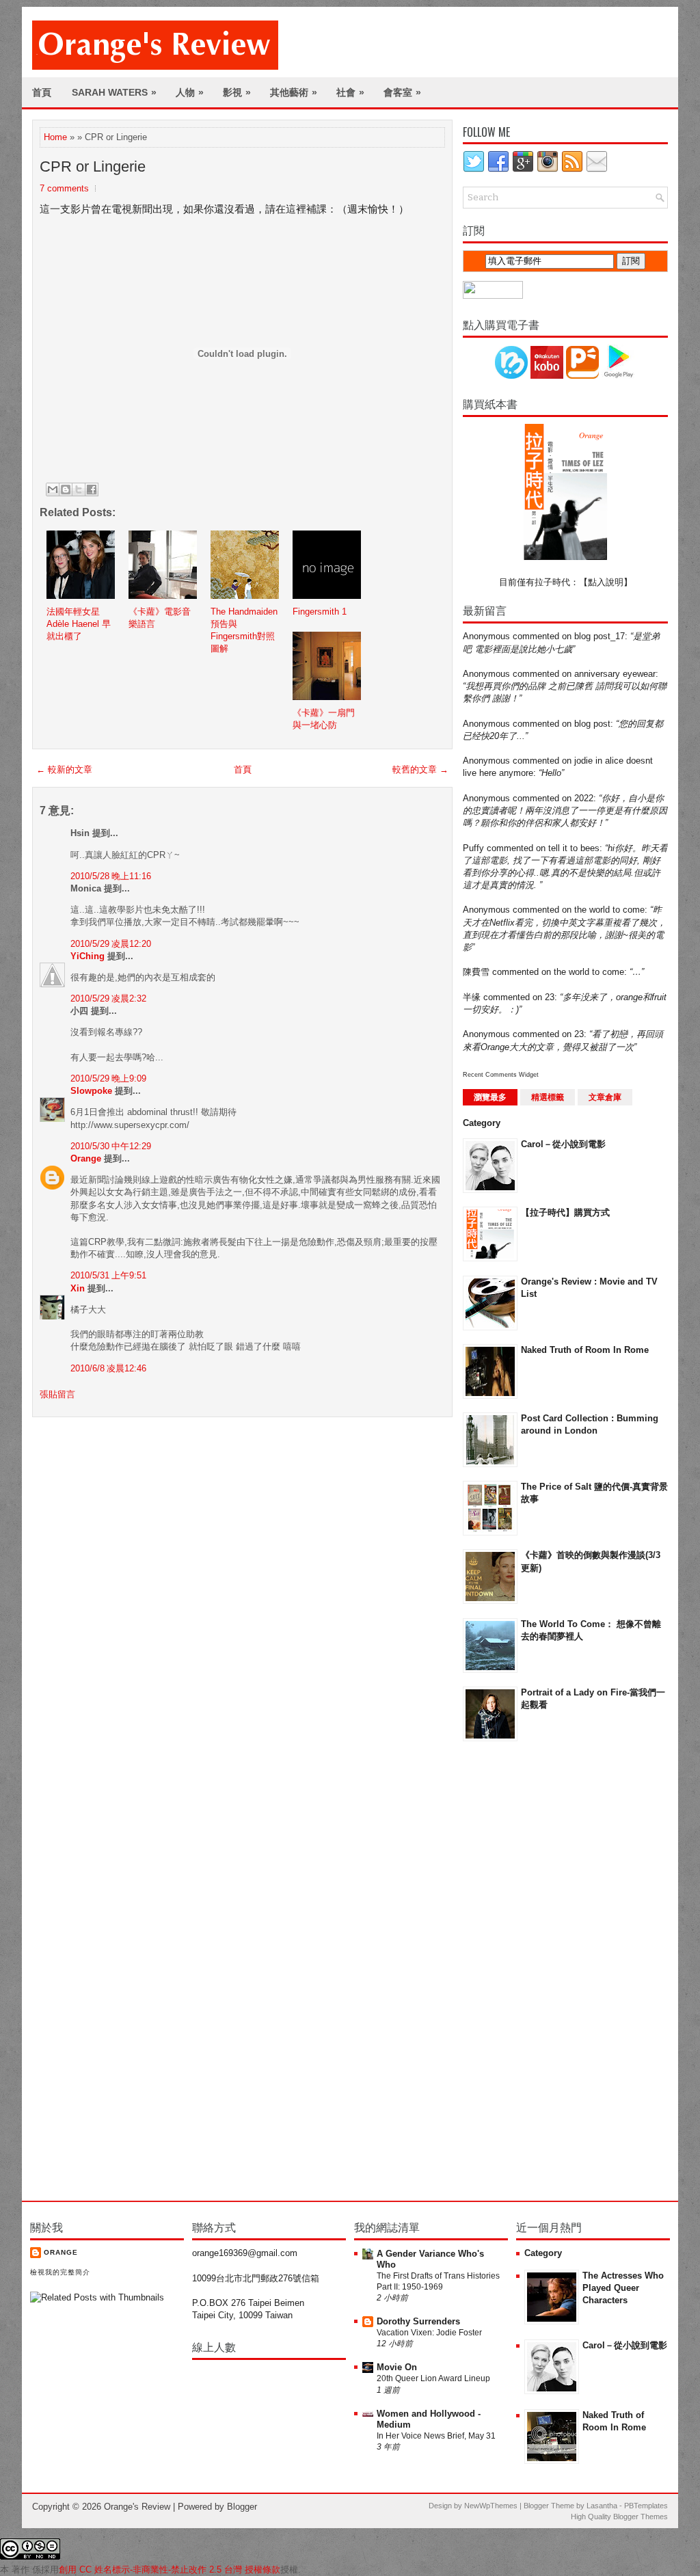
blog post (592, 724)
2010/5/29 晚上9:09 (108, 1078)
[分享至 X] (79, 489)
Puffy (473, 848)
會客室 (402, 92)
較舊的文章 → (420, 769)
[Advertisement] (517, 1970)
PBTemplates (646, 2506)
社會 (350, 92)
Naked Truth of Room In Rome (585, 1350)
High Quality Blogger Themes (619, 2517)
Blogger (242, 2507)
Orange (86, 1158)
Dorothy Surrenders (418, 2321)
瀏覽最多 (490, 1097)
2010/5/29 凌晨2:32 (108, 998)
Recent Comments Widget (501, 1075)
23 (550, 997)
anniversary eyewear (615, 674)
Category (482, 1123)
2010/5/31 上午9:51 (108, 1275)
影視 (237, 92)
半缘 (472, 997)
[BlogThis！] (66, 489)
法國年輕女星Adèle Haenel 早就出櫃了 (79, 624)
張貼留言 (57, 1394)
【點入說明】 (606, 582)
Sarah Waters (114, 92)
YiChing (87, 956)
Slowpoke (91, 1091)
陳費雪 (476, 972)
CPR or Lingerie (93, 166)
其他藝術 (294, 92)
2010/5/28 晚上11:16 (111, 876)
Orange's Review (137, 2507)
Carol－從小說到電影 (563, 1144)
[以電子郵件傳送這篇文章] (53, 489)
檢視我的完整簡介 (60, 2272)
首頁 (42, 92)
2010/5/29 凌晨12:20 (111, 944)
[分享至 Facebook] (92, 489)
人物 (190, 92)
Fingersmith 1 (320, 612)
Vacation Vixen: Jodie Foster (429, 2333)
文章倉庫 (605, 1097)
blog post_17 (600, 636)
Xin (78, 1288)
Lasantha (602, 2506)
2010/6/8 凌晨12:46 (108, 1368)
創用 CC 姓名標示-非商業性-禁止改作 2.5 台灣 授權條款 (170, 2570)
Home (55, 137)
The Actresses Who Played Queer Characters (623, 2288)
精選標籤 (548, 1097)
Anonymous (486, 636)
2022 (584, 798)
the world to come (609, 910)
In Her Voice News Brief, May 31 (436, 2436)
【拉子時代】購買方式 (565, 1212)
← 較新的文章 (64, 769)
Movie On (397, 2367)
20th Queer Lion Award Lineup (433, 2378)
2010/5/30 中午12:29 (111, 1146)
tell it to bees (574, 848)
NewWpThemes (491, 2506)
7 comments (64, 188)
